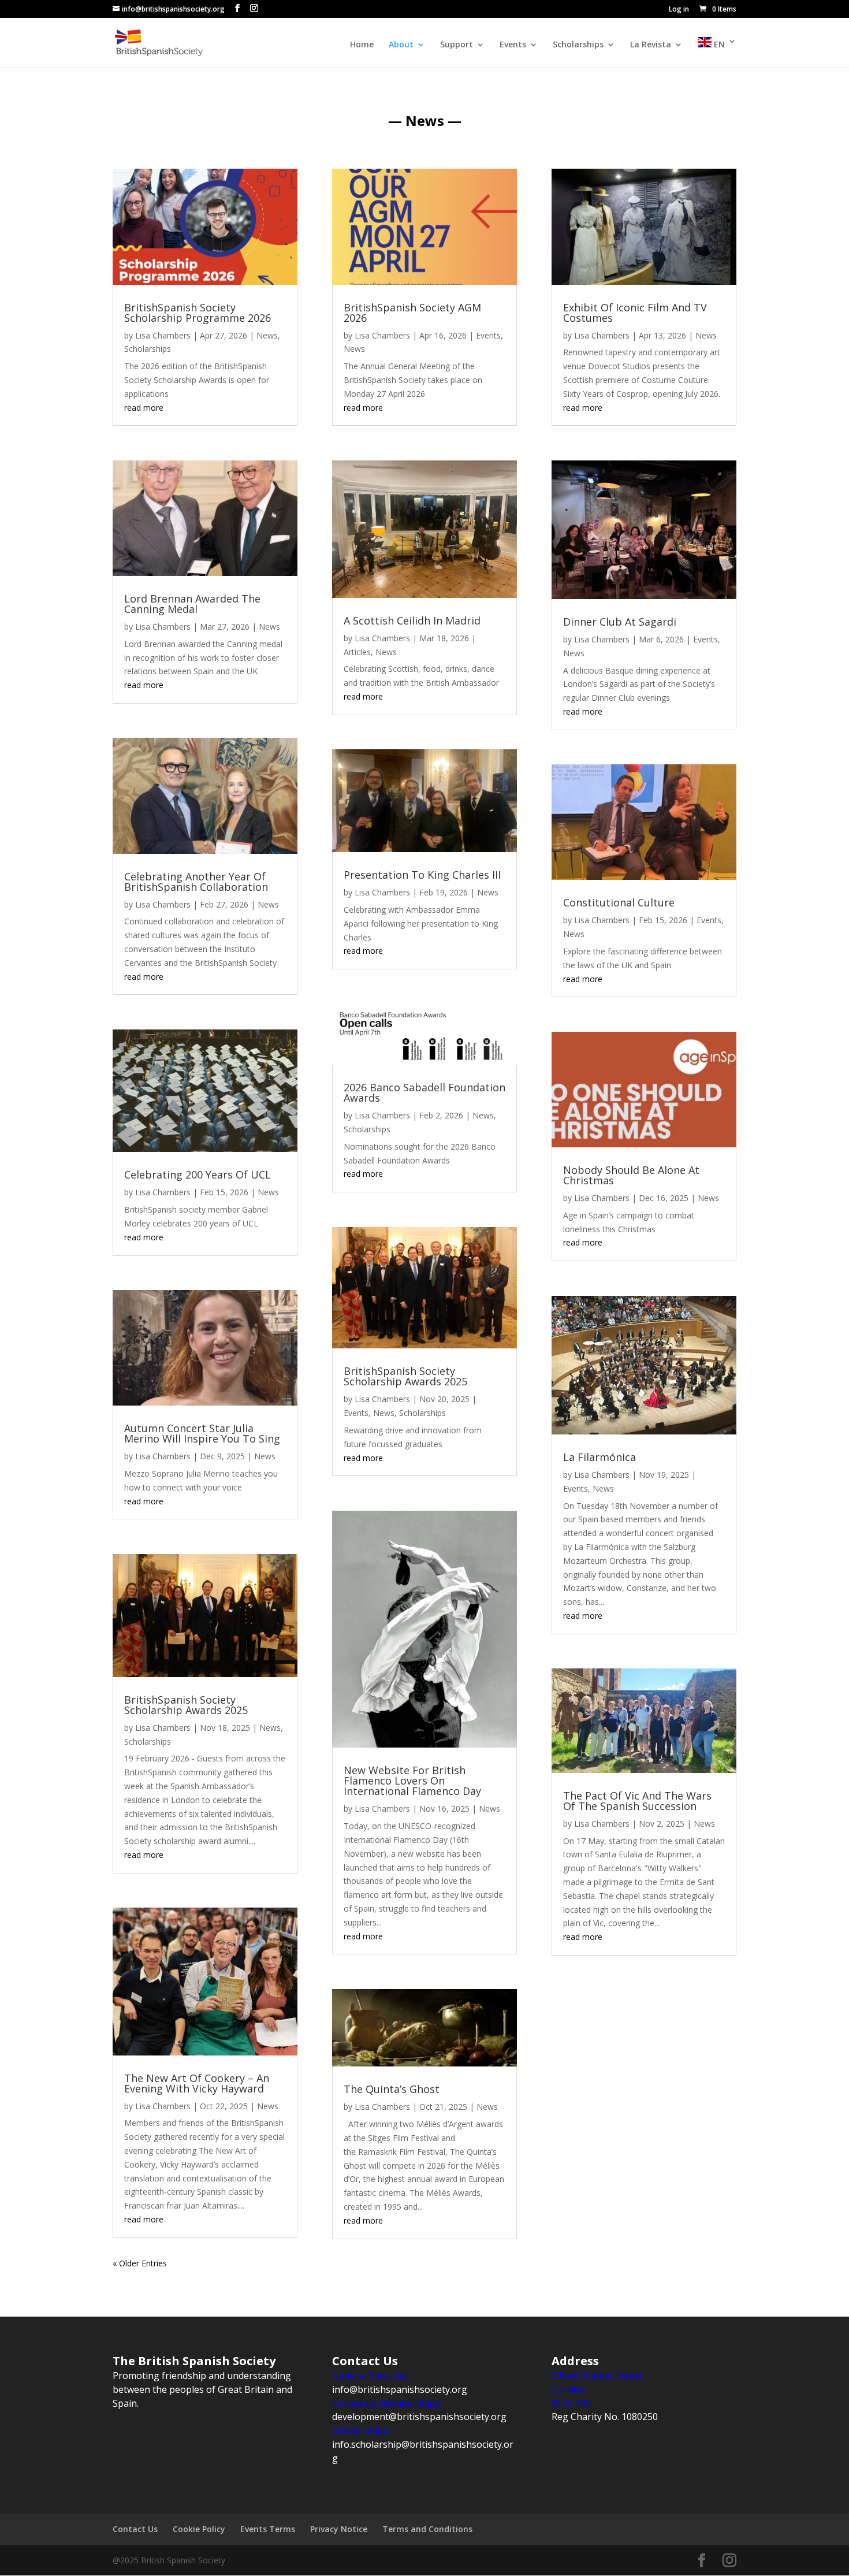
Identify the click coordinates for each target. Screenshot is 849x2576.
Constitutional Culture (619, 902)
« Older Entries (140, 2263)
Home (362, 45)
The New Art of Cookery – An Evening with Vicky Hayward (197, 2083)
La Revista (651, 45)
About (401, 45)
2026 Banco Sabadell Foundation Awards (425, 1092)
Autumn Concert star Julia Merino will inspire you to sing (202, 1433)
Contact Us (135, 2529)
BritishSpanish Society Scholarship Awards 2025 (186, 1705)
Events (513, 45)
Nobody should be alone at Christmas (631, 1175)
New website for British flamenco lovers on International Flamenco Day (412, 1780)
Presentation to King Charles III (422, 875)
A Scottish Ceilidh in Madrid (412, 620)
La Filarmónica (599, 1457)
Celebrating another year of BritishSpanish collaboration (196, 882)
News (267, 335)
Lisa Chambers (163, 335)
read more (144, 408)
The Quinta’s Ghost (392, 2089)
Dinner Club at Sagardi (620, 622)
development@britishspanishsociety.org (419, 2417)
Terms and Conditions (427, 2529)
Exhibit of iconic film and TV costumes (635, 313)
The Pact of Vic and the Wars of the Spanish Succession (637, 1801)
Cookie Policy (199, 2529)
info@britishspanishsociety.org (400, 2389)
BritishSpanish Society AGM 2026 (412, 313)
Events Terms (268, 2529)
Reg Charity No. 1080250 (605, 2417)
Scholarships (578, 45)
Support (457, 45)
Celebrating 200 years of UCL (198, 1174)
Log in (679, 10)
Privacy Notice (339, 2529)
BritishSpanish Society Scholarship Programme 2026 (198, 313)
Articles (357, 652)
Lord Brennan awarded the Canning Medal (192, 604)
